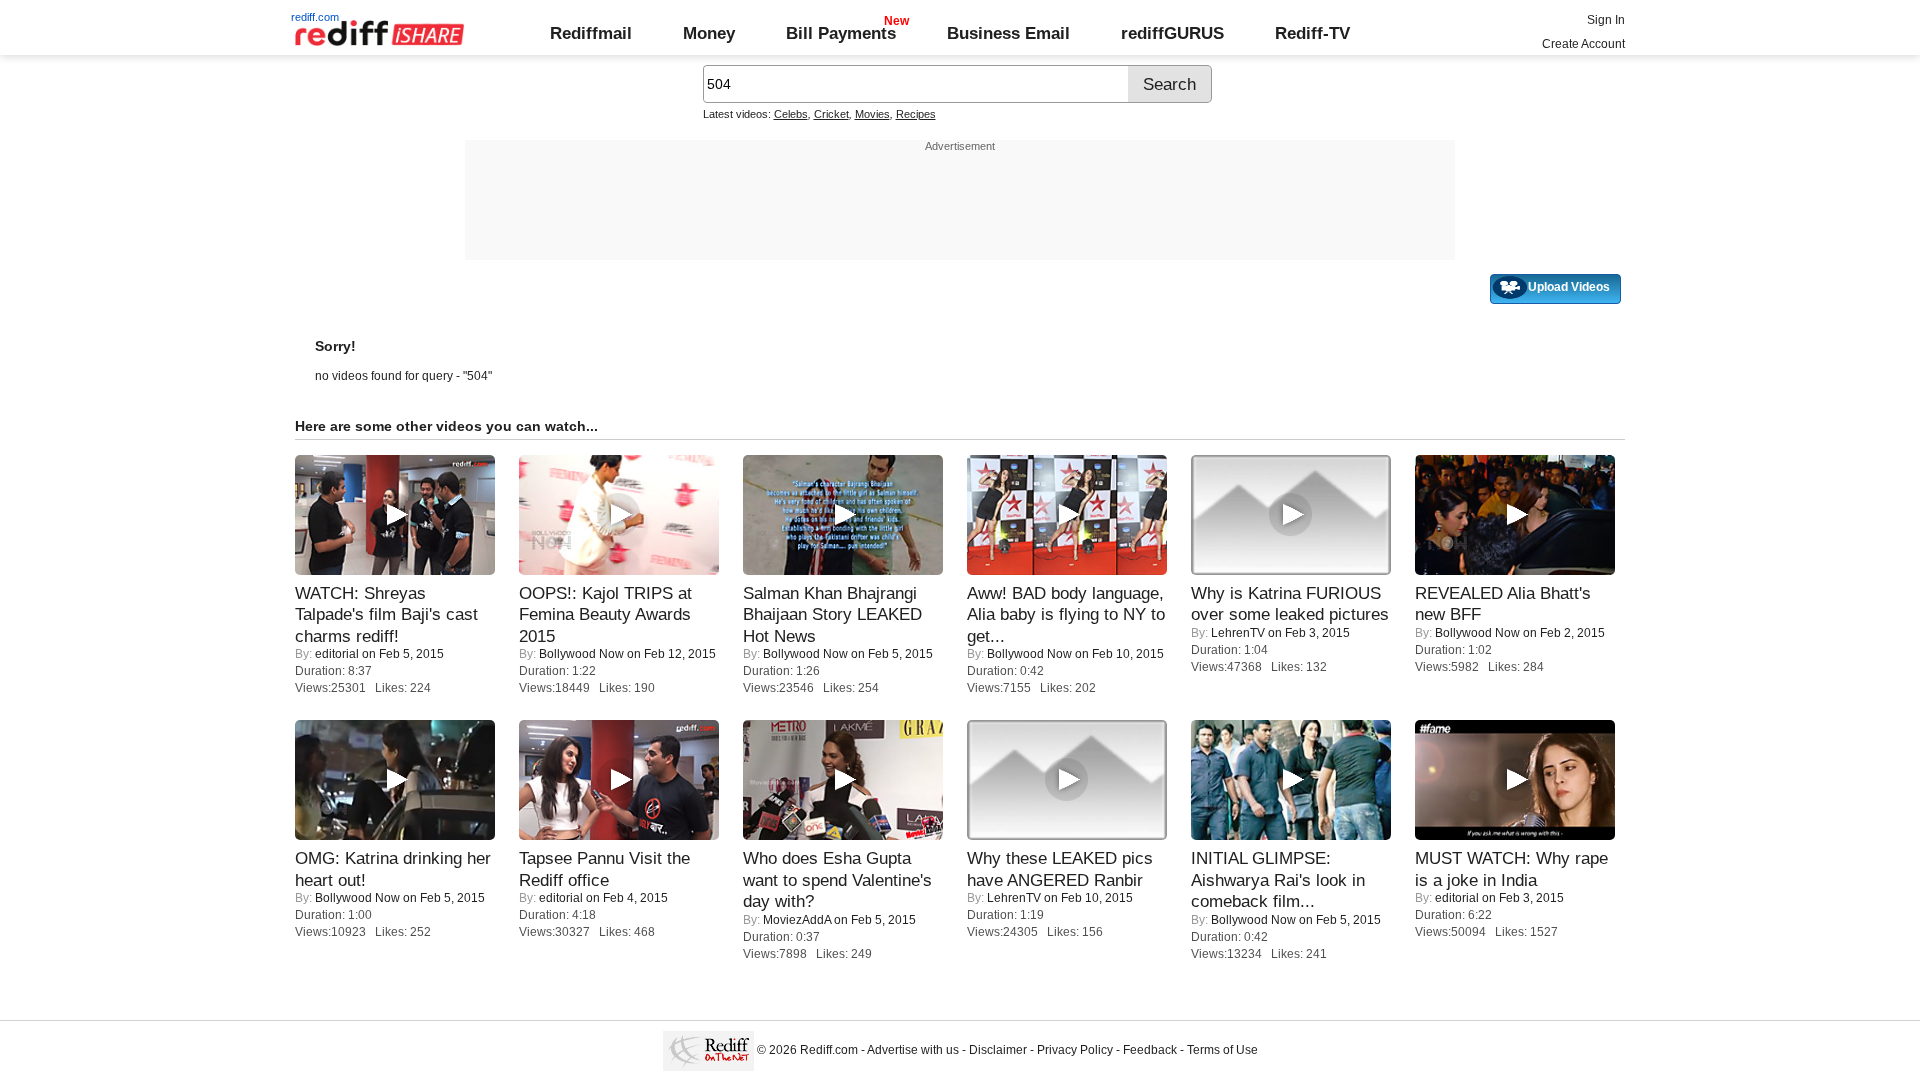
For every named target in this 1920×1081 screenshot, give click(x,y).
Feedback (1150, 1050)
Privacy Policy (1075, 1050)
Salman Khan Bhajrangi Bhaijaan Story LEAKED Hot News (832, 614)
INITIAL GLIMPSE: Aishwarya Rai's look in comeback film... (1278, 879)
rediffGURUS (1172, 33)
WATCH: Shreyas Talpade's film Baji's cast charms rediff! (386, 614)
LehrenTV (1238, 633)
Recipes (916, 114)
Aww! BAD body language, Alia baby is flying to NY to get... (1066, 614)
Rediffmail (591, 33)
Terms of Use (1222, 1050)
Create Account (1583, 44)
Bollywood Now (581, 654)
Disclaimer (998, 1050)
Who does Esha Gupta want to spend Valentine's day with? (837, 879)
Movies (872, 114)
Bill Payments (841, 33)
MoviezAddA (797, 920)
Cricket (831, 114)
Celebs (791, 114)
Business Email (1008, 33)
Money (709, 33)
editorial (337, 654)
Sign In (1606, 20)
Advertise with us (913, 1050)
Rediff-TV (1312, 33)
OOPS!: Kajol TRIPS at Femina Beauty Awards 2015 (605, 614)
